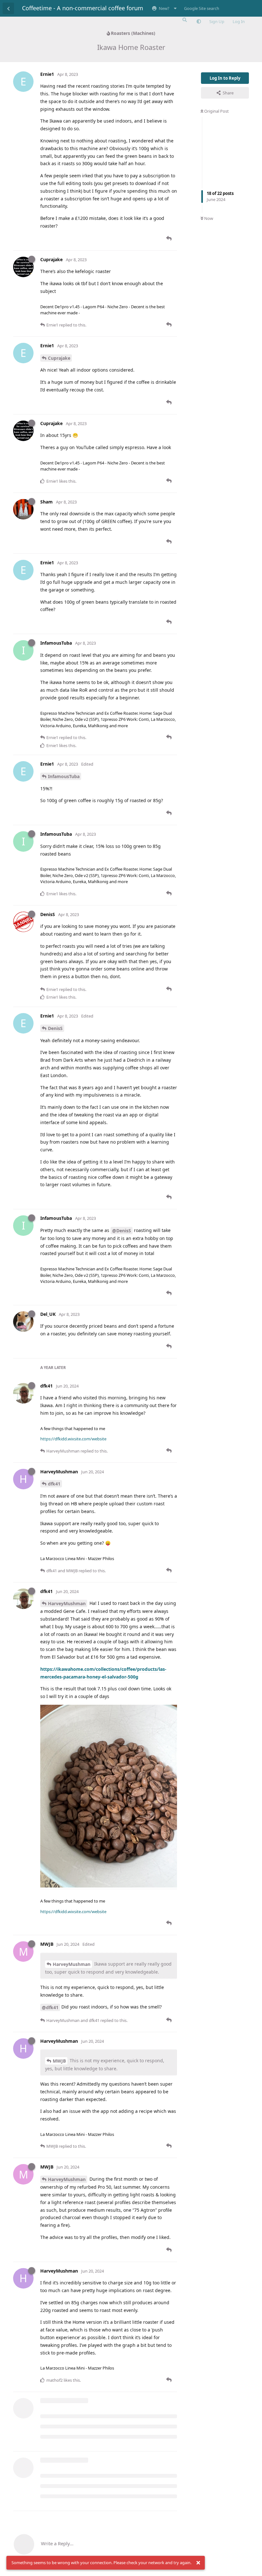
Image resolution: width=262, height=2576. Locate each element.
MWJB (59, 2061)
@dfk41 (50, 2007)
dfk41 (54, 1484)
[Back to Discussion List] (8, 8)
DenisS (55, 1028)
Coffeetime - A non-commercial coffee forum (83, 8)
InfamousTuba (64, 776)
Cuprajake (59, 358)
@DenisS (122, 1231)
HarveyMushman (67, 1603)
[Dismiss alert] (198, 2563)
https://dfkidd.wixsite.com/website (73, 1439)
